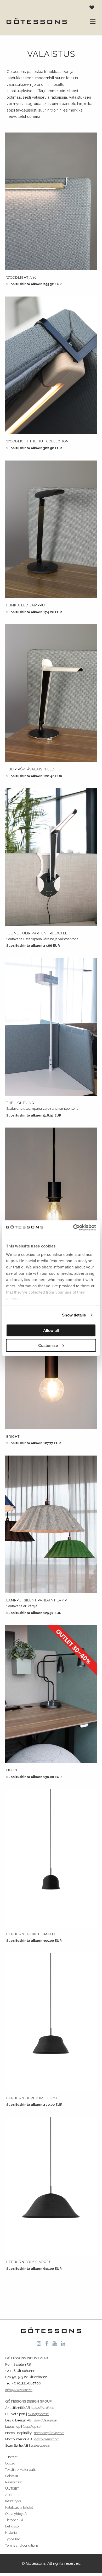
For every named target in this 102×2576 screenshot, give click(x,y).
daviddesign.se (45, 2420)
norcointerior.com (47, 2439)
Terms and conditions (22, 2545)
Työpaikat (13, 2539)
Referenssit (14, 2482)
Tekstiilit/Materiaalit (21, 2470)
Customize (48, 1345)
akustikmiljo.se (43, 2408)
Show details (74, 1315)
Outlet (10, 2463)
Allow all (51, 1331)
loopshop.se (32, 2427)
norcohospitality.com (49, 2433)
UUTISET (12, 2488)
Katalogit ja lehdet (19, 2507)
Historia (11, 2533)
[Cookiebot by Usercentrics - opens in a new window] (73, 1228)
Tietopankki (14, 2520)
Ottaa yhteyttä (16, 2514)
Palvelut (12, 2476)
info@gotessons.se (19, 2390)
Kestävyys (13, 2501)
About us (12, 2495)
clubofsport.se (38, 2414)
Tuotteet (11, 2457)
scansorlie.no (40, 2445)
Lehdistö (12, 2526)
